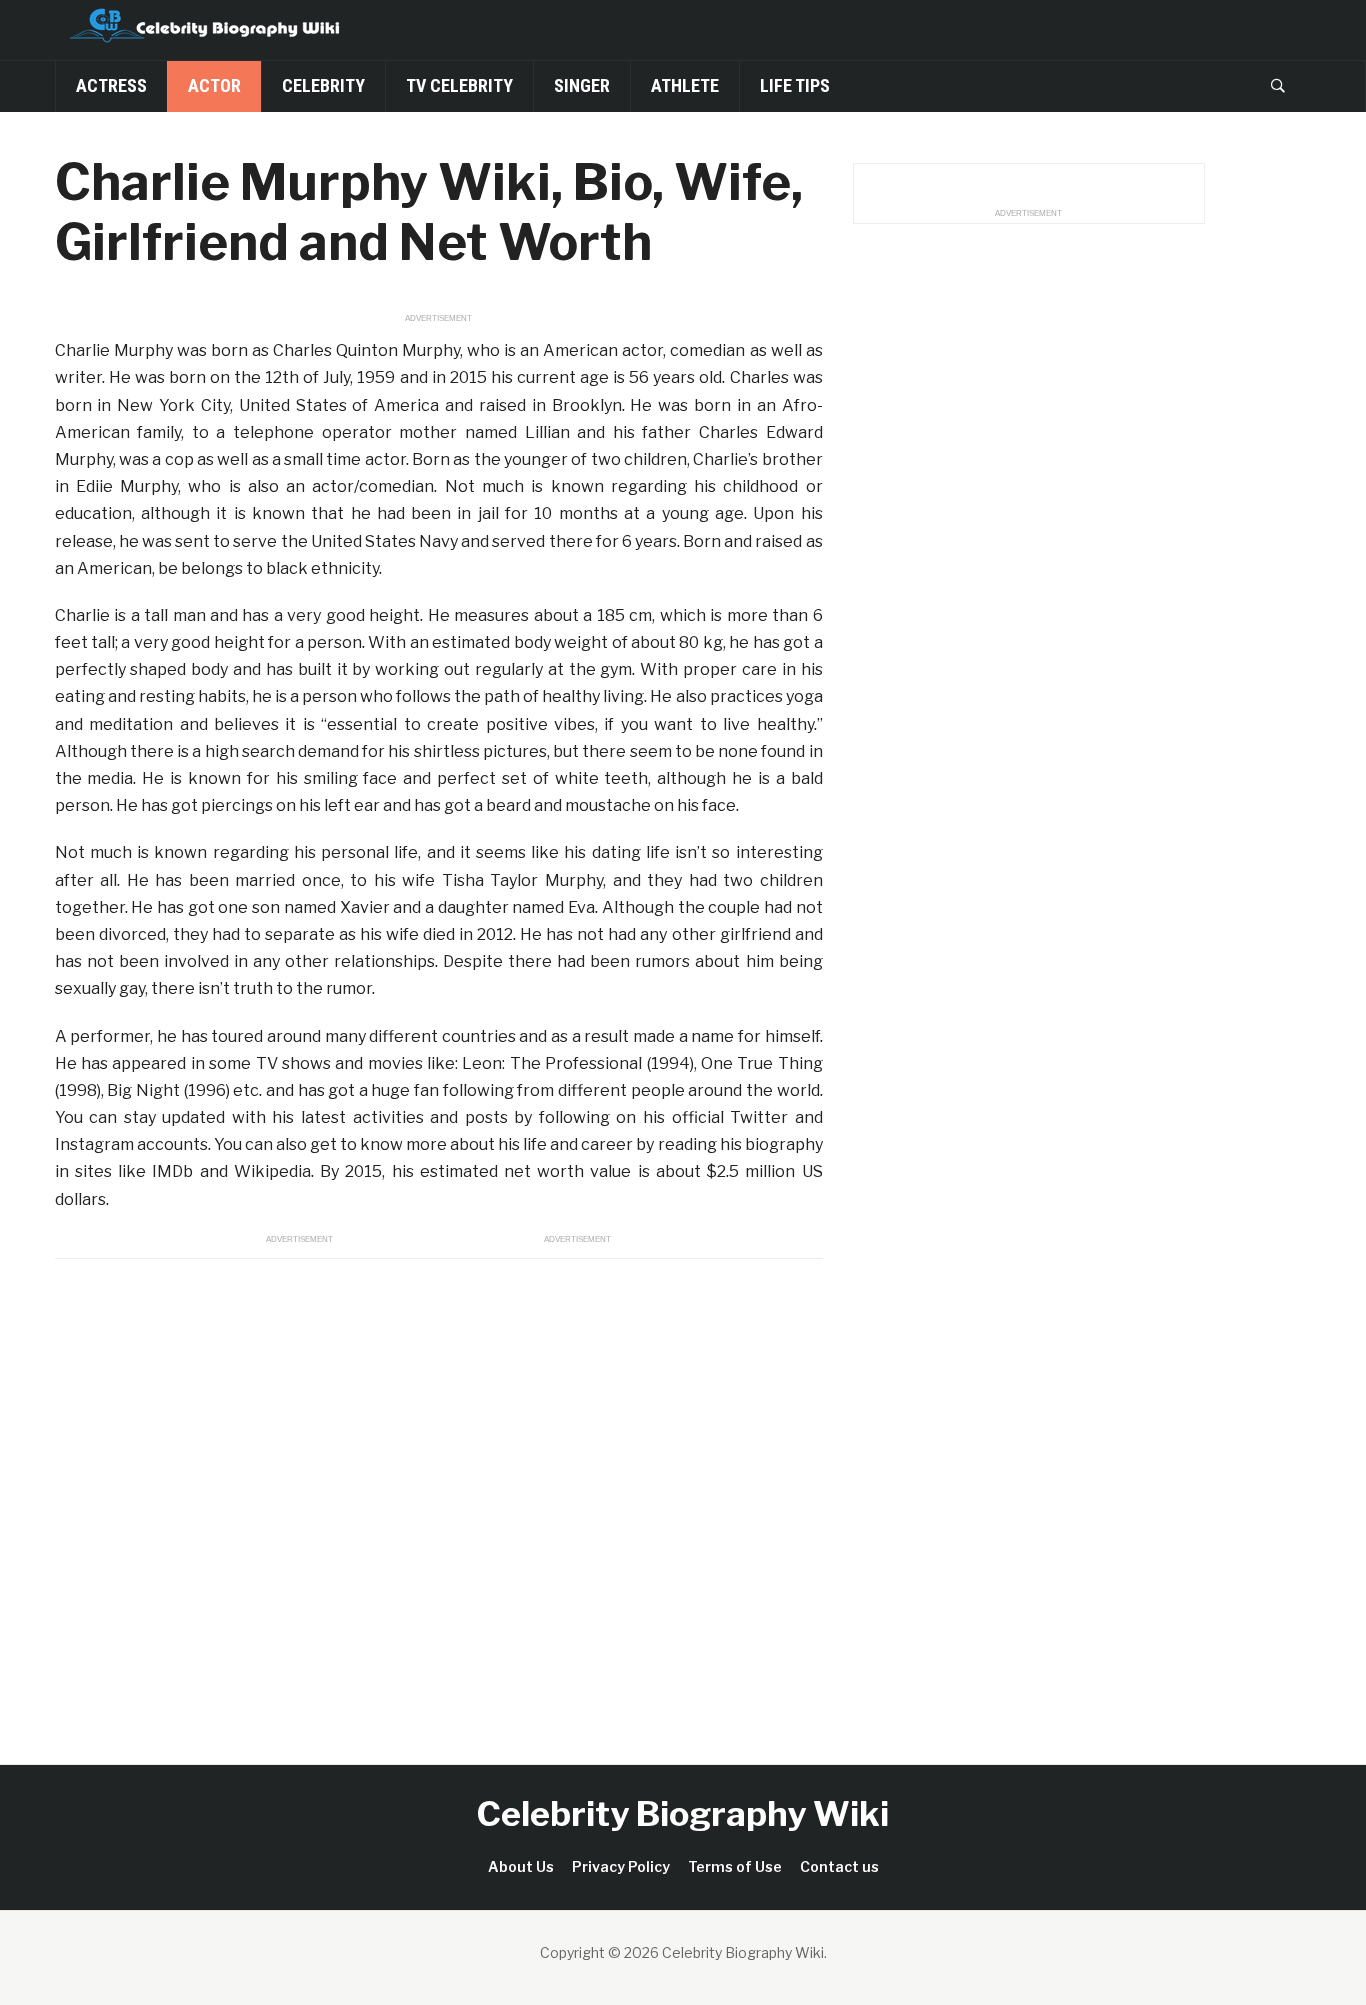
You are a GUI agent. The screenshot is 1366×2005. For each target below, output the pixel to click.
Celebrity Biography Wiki (683, 1813)
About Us (521, 1866)
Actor (214, 85)
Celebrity (323, 85)
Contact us (839, 1866)
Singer (582, 85)
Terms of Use (735, 1866)
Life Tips (795, 85)
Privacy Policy (621, 1866)
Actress (111, 85)
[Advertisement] (439, 1489)
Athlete (685, 85)
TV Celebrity (459, 85)
